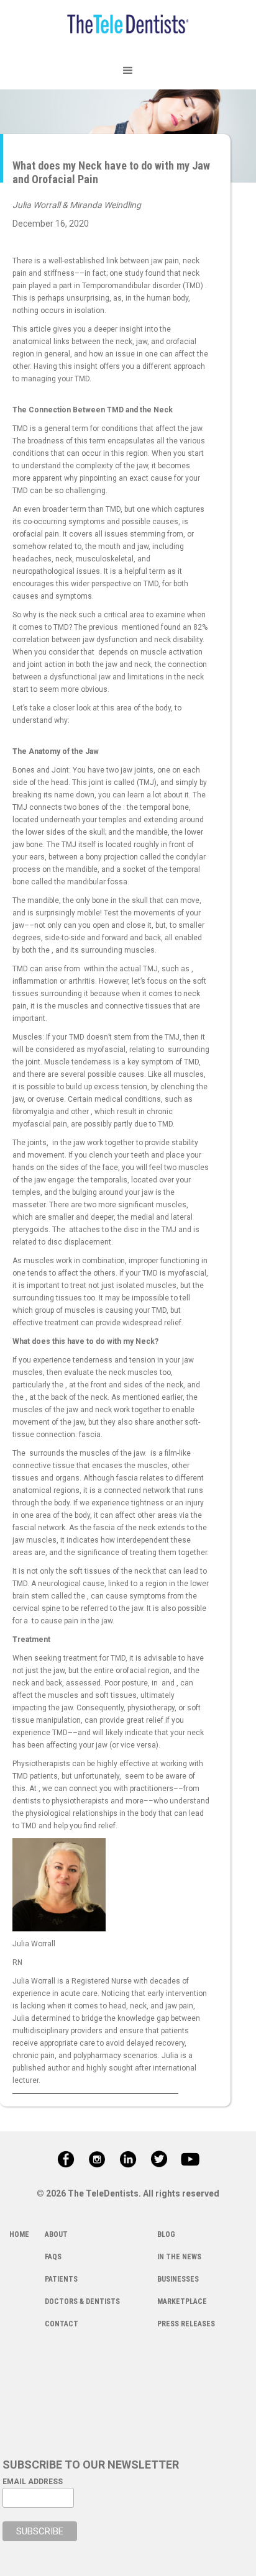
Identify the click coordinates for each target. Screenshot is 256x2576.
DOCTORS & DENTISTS (82, 2302)
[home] (128, 26)
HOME (19, 2234)
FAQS (53, 2257)
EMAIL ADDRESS (33, 2482)
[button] (128, 71)
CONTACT (62, 2324)
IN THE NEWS (179, 2257)
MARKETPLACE (182, 2302)
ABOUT (56, 2234)
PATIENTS (61, 2279)
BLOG (166, 2234)
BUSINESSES (178, 2279)
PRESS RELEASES (186, 2324)
